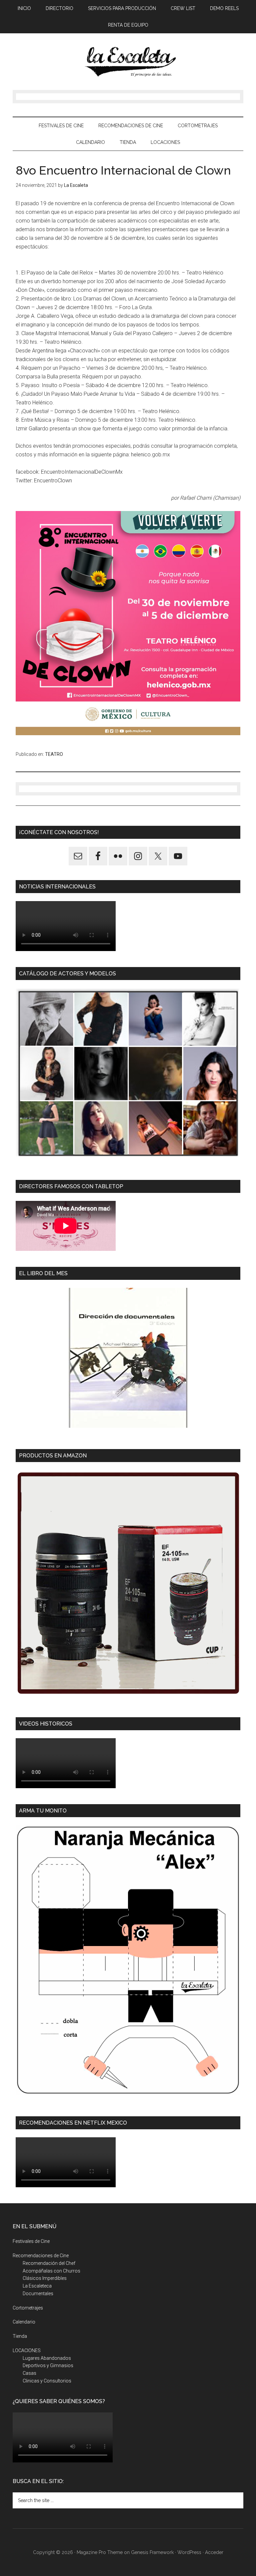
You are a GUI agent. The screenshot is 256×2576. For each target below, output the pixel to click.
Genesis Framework (152, 2552)
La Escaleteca (37, 2286)
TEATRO (54, 754)
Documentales (38, 2294)
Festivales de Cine (31, 2241)
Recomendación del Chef (49, 2263)
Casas (29, 2373)
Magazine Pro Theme (100, 2552)
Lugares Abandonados (47, 2358)
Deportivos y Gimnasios (48, 2365)
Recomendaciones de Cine (41, 2256)
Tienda (20, 2336)
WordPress (189, 2552)
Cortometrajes (28, 2308)
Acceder (214, 2552)
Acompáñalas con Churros (51, 2271)
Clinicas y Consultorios (47, 2381)
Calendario (24, 2322)
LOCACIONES (27, 2350)
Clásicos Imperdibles (45, 2278)
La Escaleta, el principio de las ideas (128, 62)
